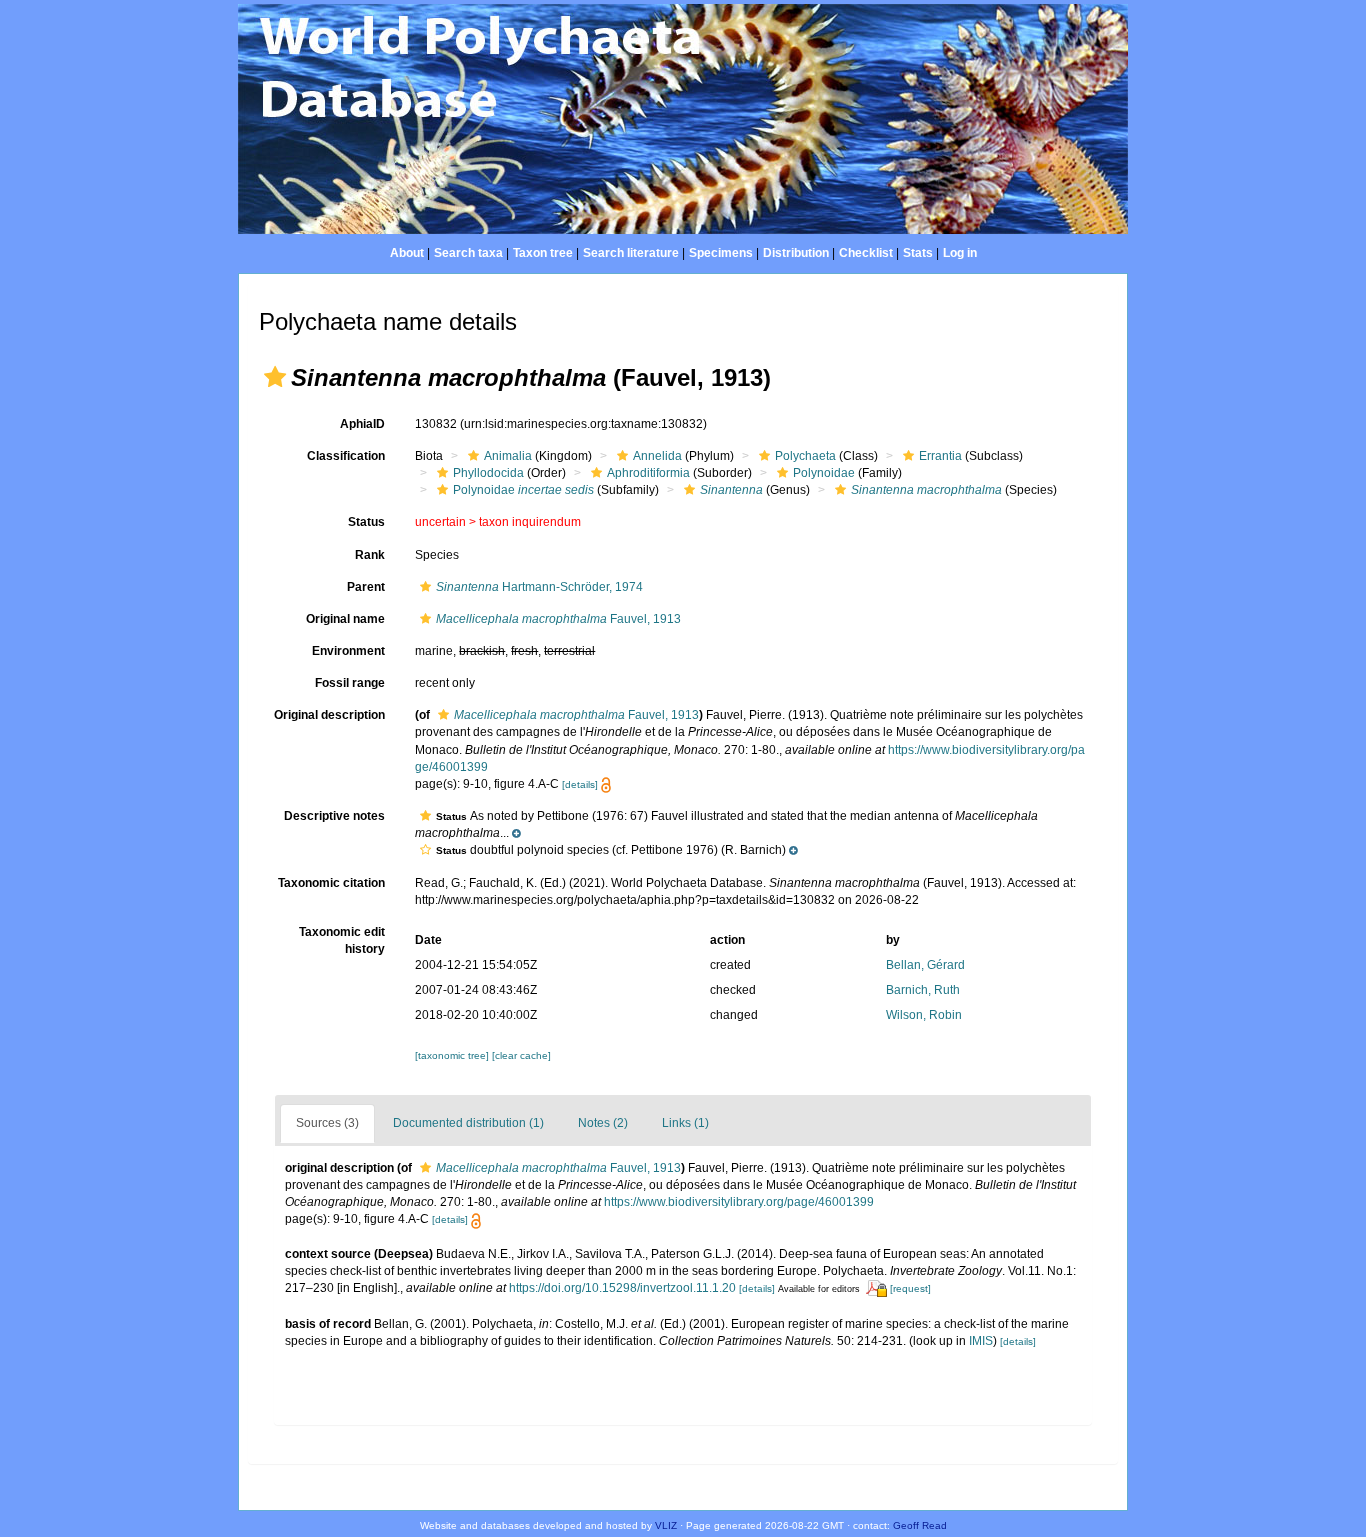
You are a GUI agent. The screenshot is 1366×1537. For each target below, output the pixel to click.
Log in (960, 253)
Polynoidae (824, 473)
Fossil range (350, 683)
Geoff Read (920, 1525)
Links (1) (685, 1123)
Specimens (721, 253)
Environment (348, 651)
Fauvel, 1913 (558, 619)
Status (366, 522)
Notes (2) (603, 1123)
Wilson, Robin (924, 1015)
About (407, 253)
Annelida (657, 456)
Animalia (508, 456)
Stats (918, 253)
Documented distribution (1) (468, 1123)
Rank (370, 555)
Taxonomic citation (331, 883)
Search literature (631, 253)
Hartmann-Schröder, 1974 (539, 587)
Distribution (796, 253)
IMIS (981, 1341)
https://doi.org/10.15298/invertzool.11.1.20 (622, 1288)
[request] (910, 1288)
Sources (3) (327, 1123)
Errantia (940, 456)
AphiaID (362, 424)
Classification (346, 456)
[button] (275, 377)
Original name (345, 619)
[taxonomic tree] (453, 1055)
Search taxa (468, 253)
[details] (580, 784)
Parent (366, 587)
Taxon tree (543, 253)
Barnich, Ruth (923, 990)
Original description (329, 715)
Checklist (866, 253)
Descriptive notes (334, 816)
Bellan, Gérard (925, 965)
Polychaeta (805, 456)
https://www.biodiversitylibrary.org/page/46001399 (739, 1202)
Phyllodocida (488, 473)
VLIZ (666, 1525)
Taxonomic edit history (342, 940)
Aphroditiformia (648, 473)
